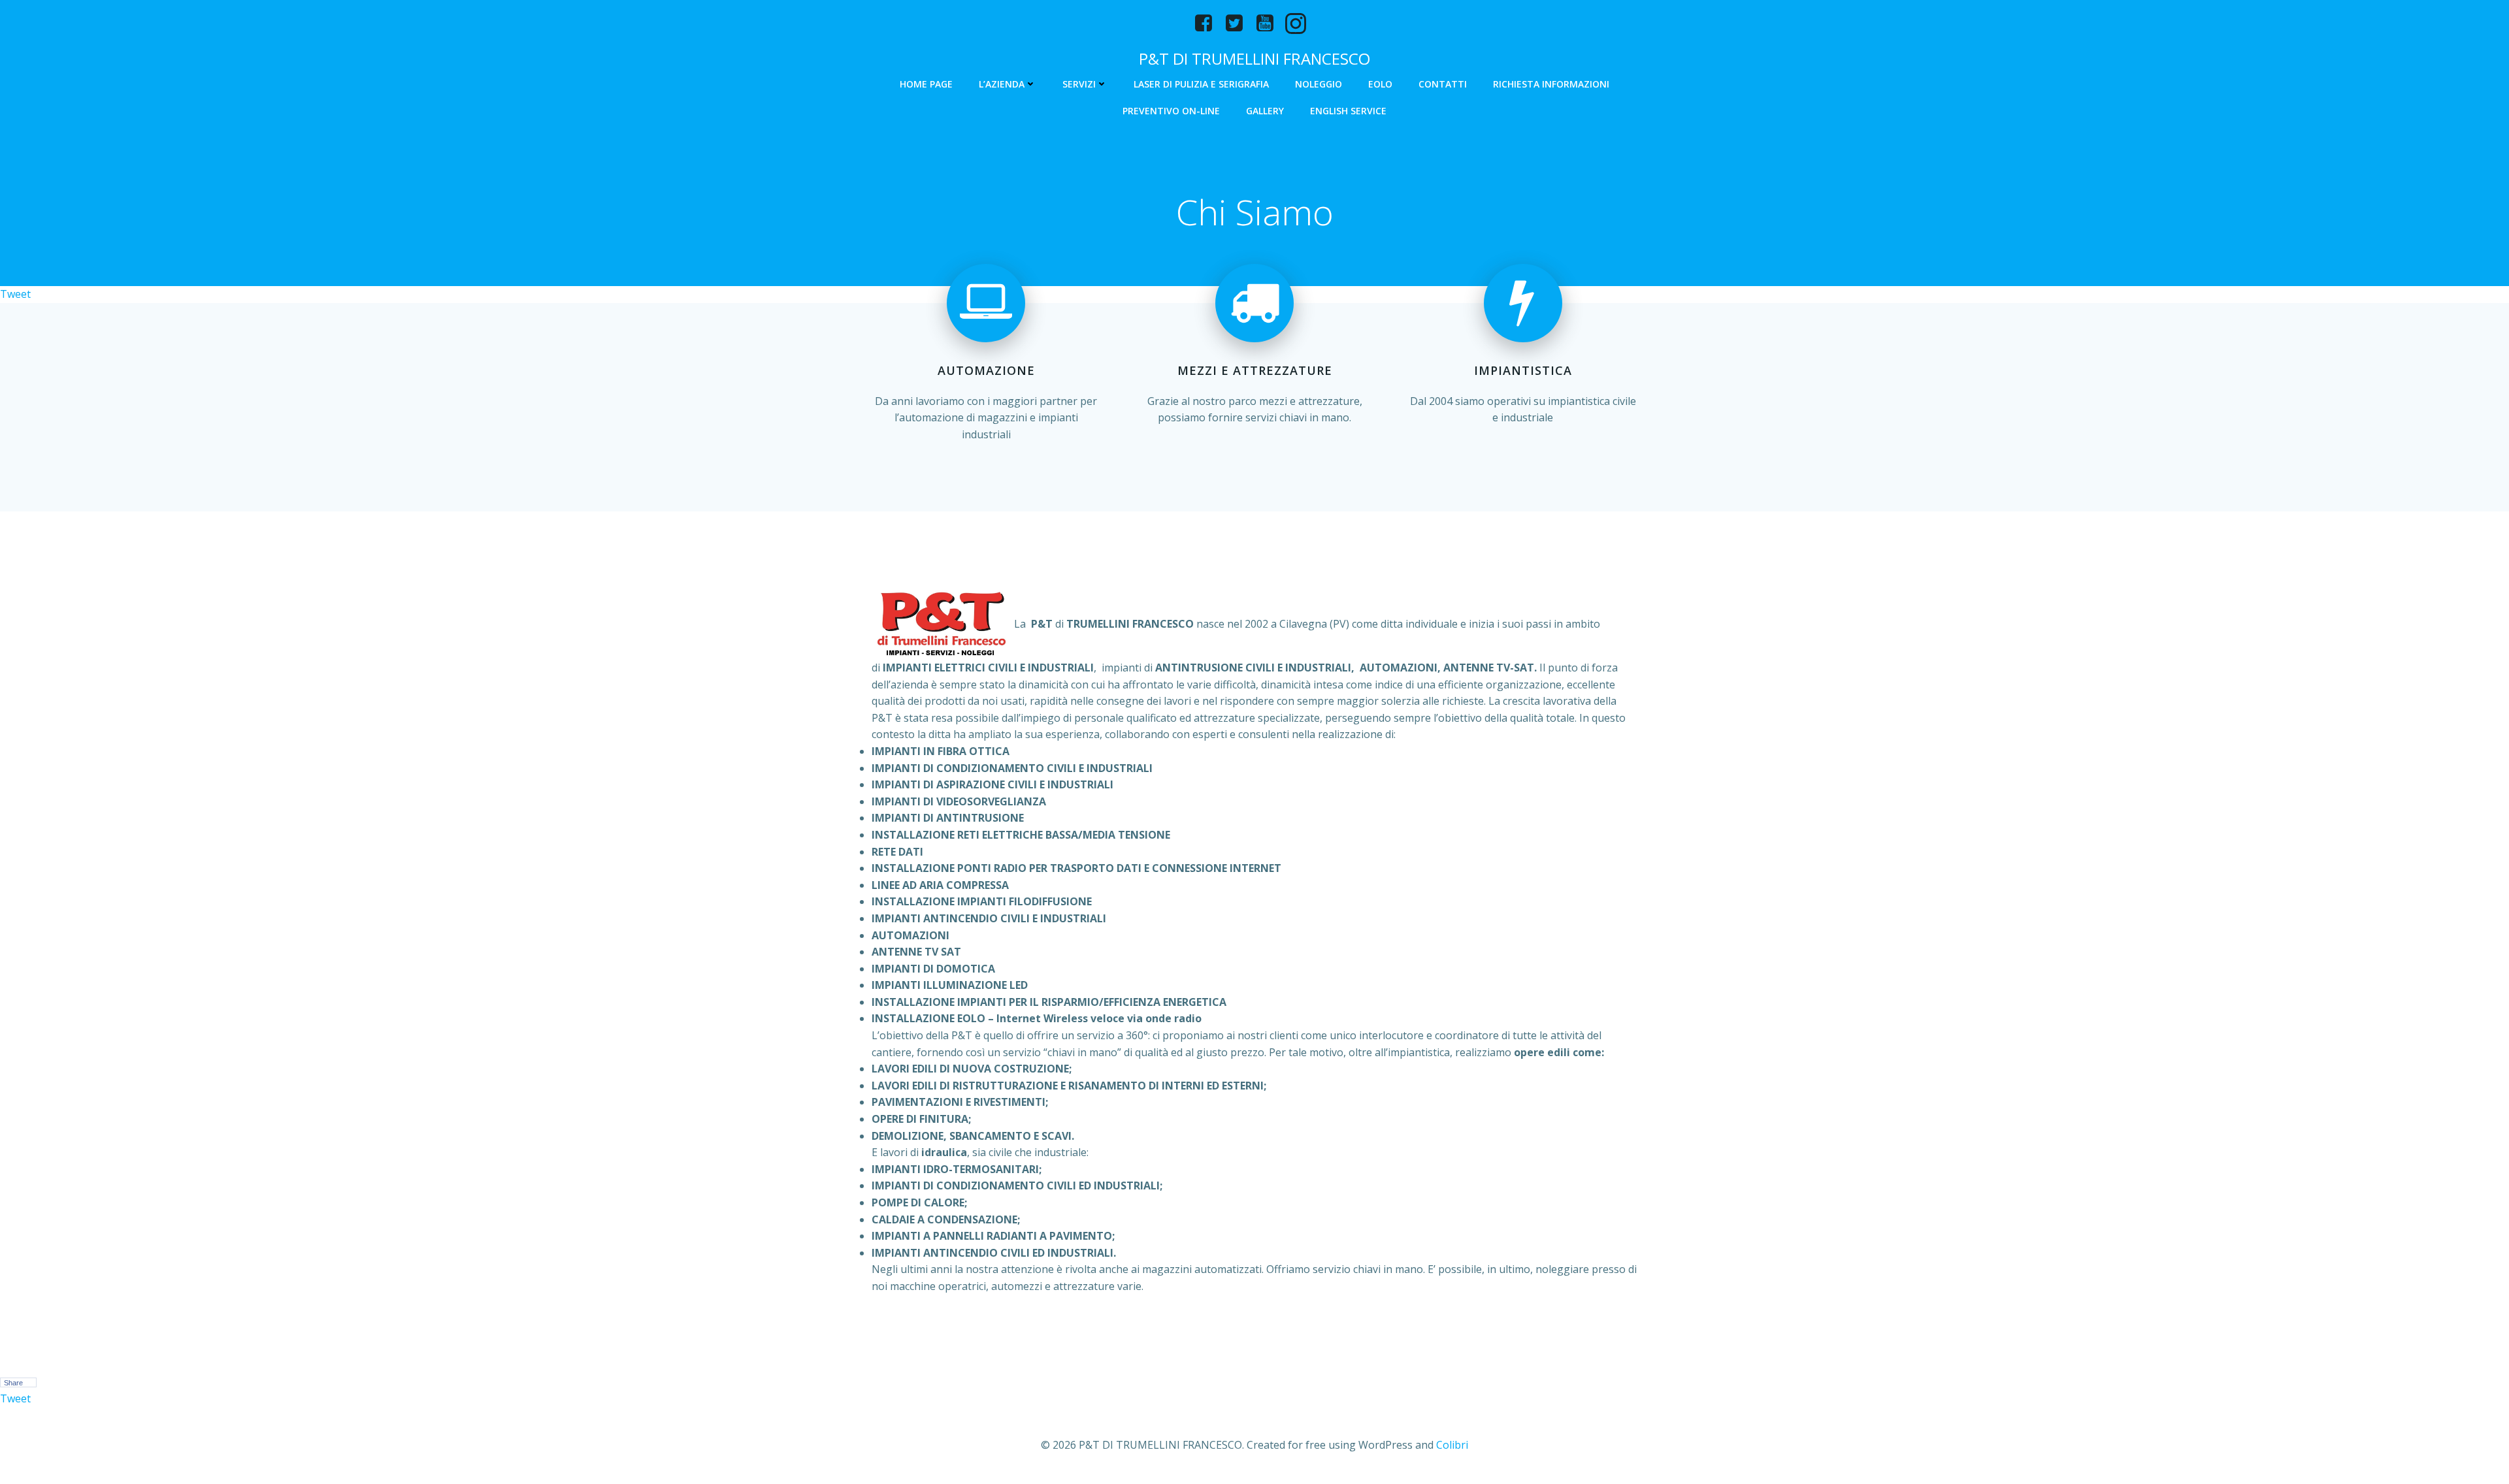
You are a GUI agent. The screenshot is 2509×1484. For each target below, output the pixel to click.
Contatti (1443, 84)
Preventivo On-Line (1171, 111)
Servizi (1079, 84)
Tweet (15, 294)
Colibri (1452, 1445)
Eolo (1380, 84)
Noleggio (1319, 84)
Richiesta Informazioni (1551, 84)
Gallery (1265, 111)
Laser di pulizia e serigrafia (1201, 84)
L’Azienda (1002, 84)
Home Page (926, 84)
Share (13, 1383)
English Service (1348, 111)
